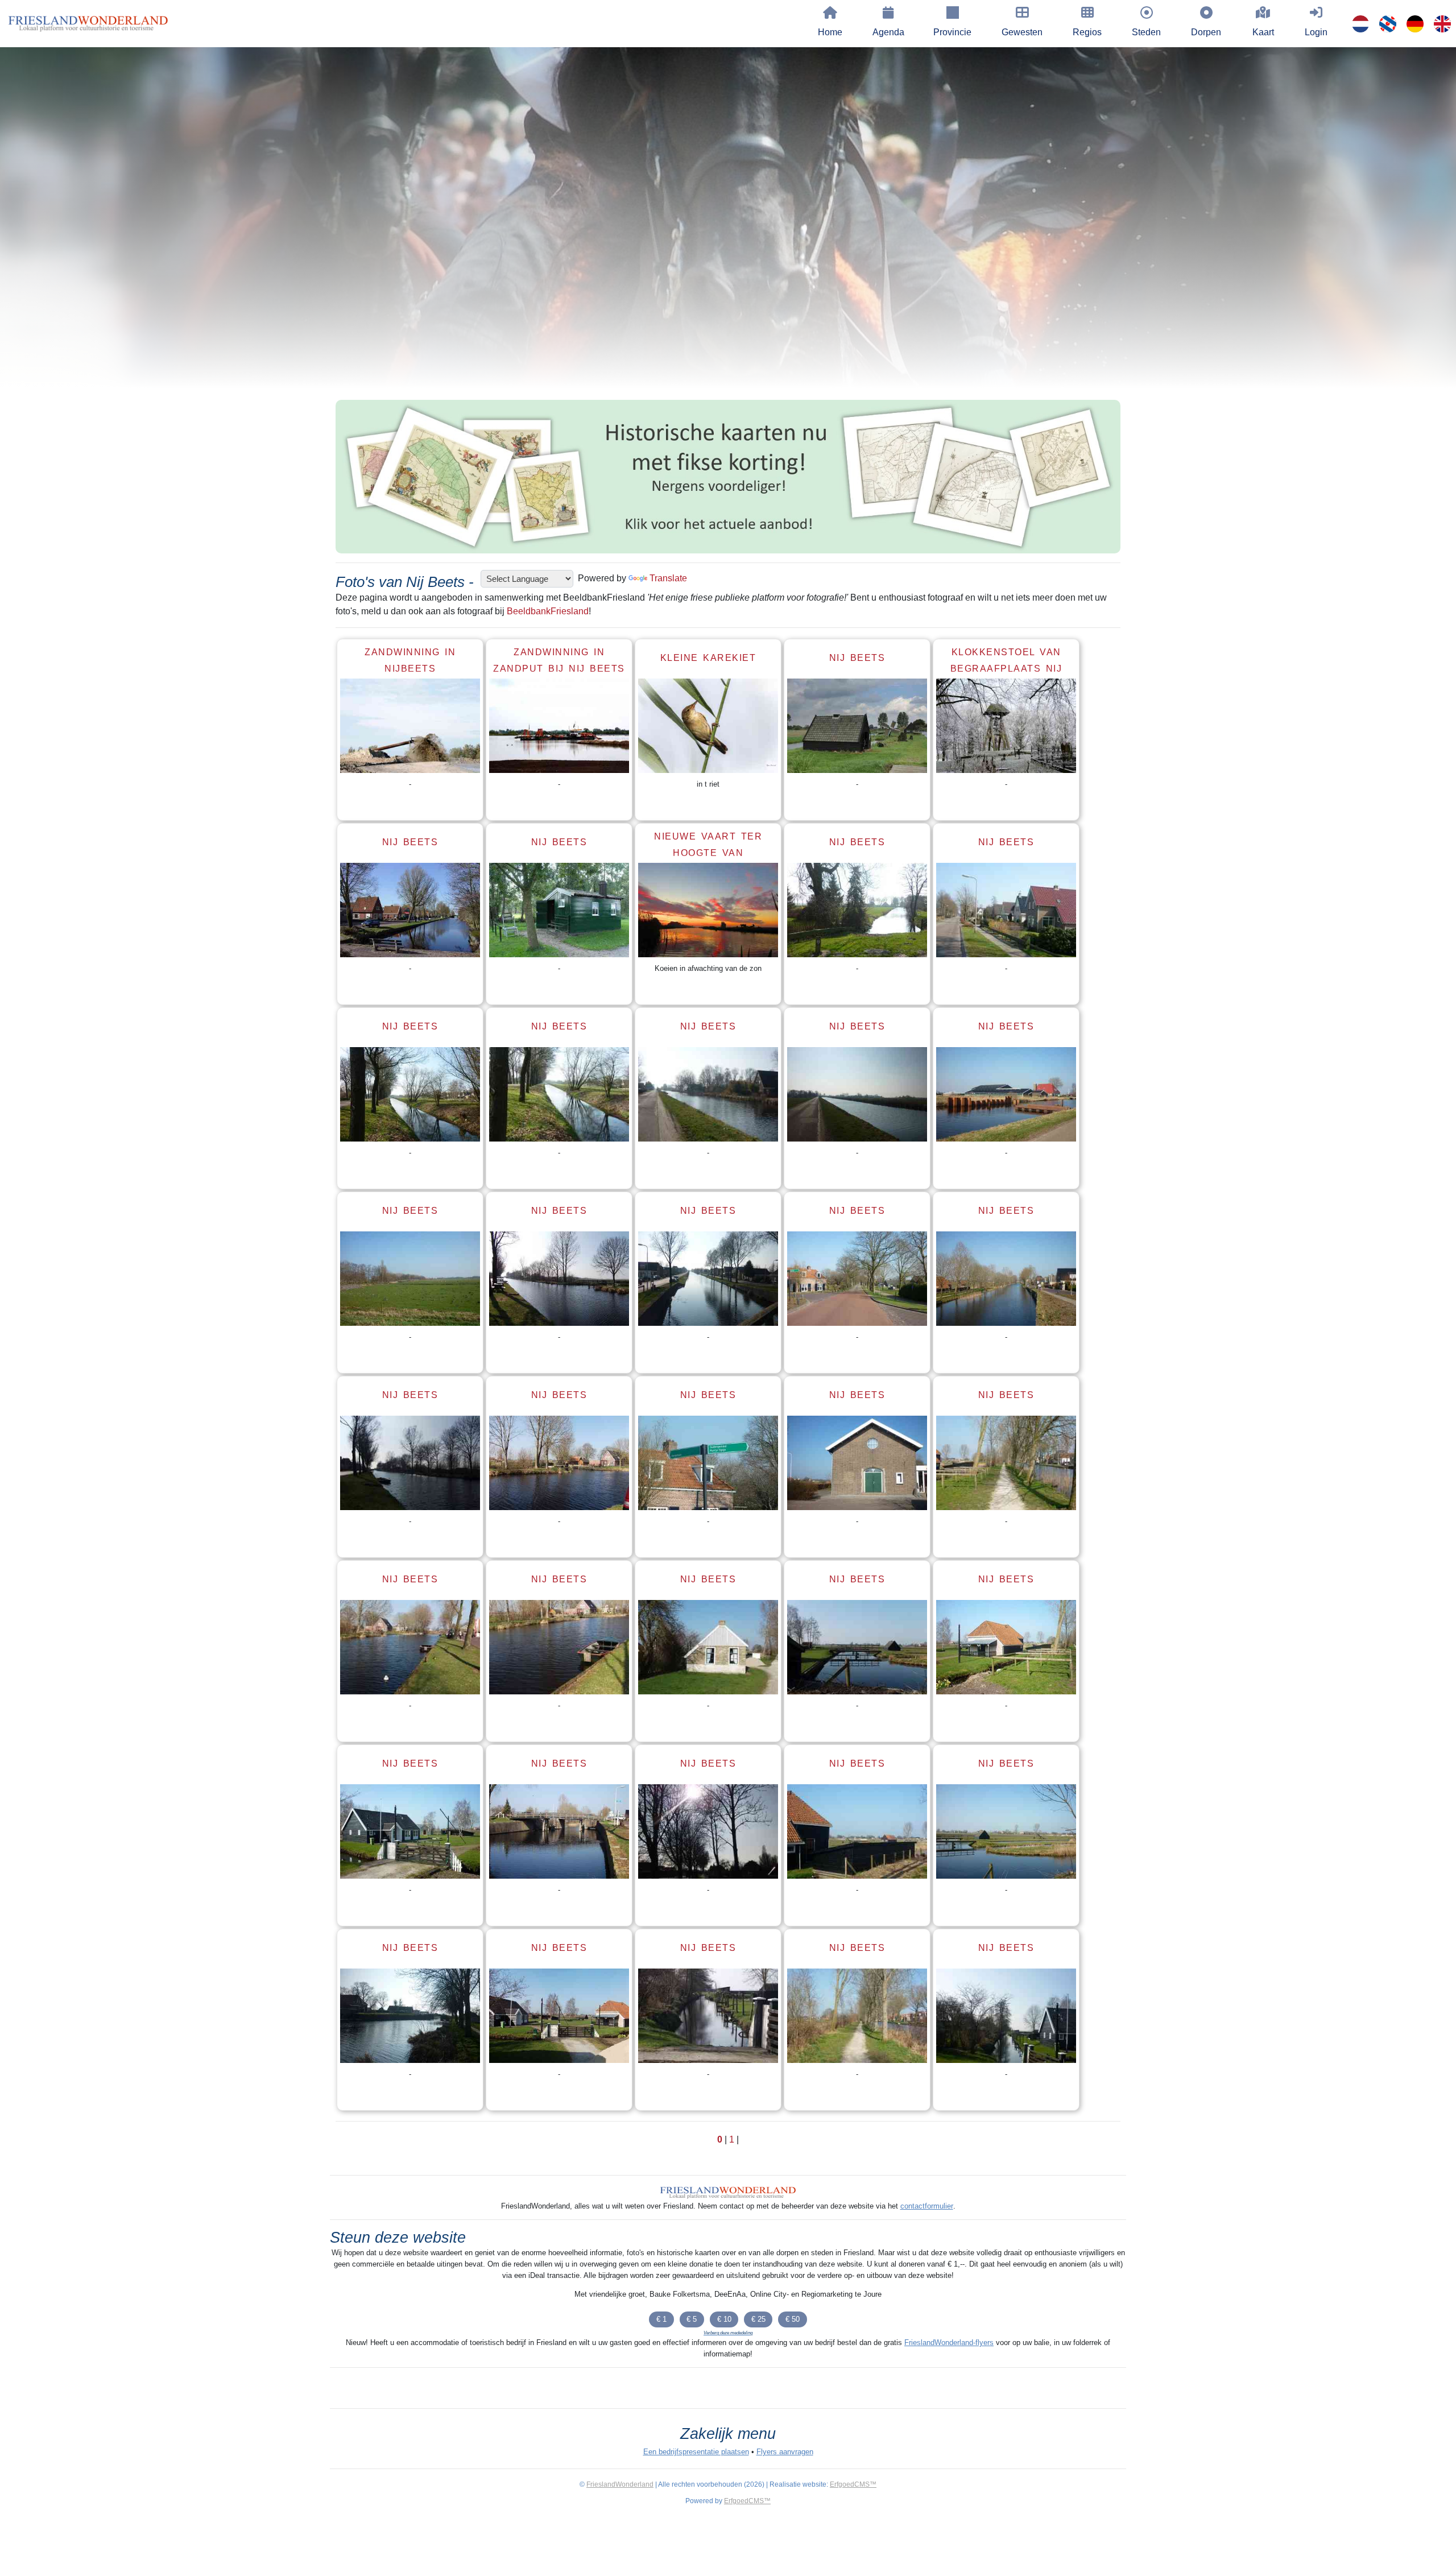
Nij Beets (857, 658)
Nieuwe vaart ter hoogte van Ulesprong (708, 853)
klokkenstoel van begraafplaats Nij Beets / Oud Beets (1006, 669)
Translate (668, 578)
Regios (1087, 32)
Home (830, 32)
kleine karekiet (708, 658)
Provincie (952, 32)
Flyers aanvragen (785, 2452)
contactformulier (927, 2206)
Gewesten (1022, 32)
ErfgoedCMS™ (853, 2484)
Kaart (1263, 32)
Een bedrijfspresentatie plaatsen (696, 2452)
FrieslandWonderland (620, 2484)
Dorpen (1206, 32)
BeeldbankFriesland (548, 611)
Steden (1146, 32)
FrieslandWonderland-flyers (949, 2342)
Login (1316, 32)
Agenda (888, 32)
